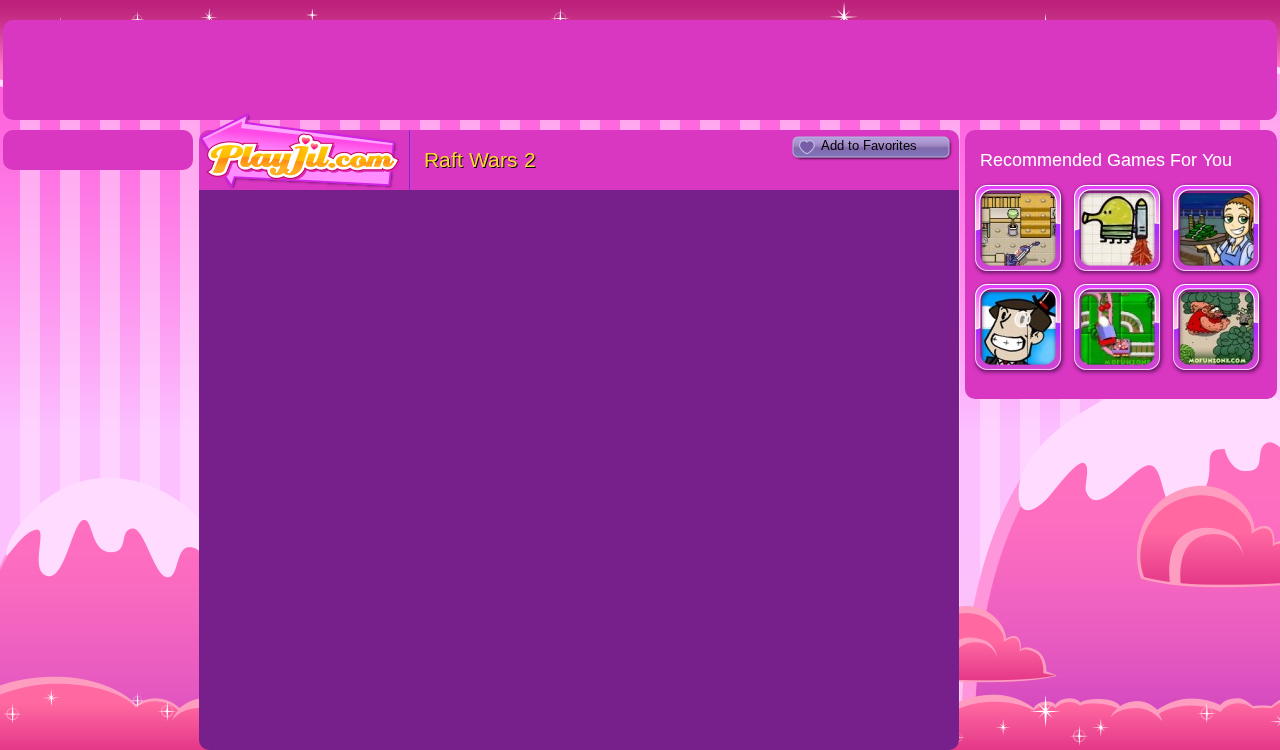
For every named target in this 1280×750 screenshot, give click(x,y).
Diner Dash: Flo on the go (1217, 230)
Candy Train (1118, 329)
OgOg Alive (1217, 329)
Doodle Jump (1118, 230)
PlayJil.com (300, 151)
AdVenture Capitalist (1019, 329)
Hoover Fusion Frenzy (1019, 230)
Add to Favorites (869, 145)
